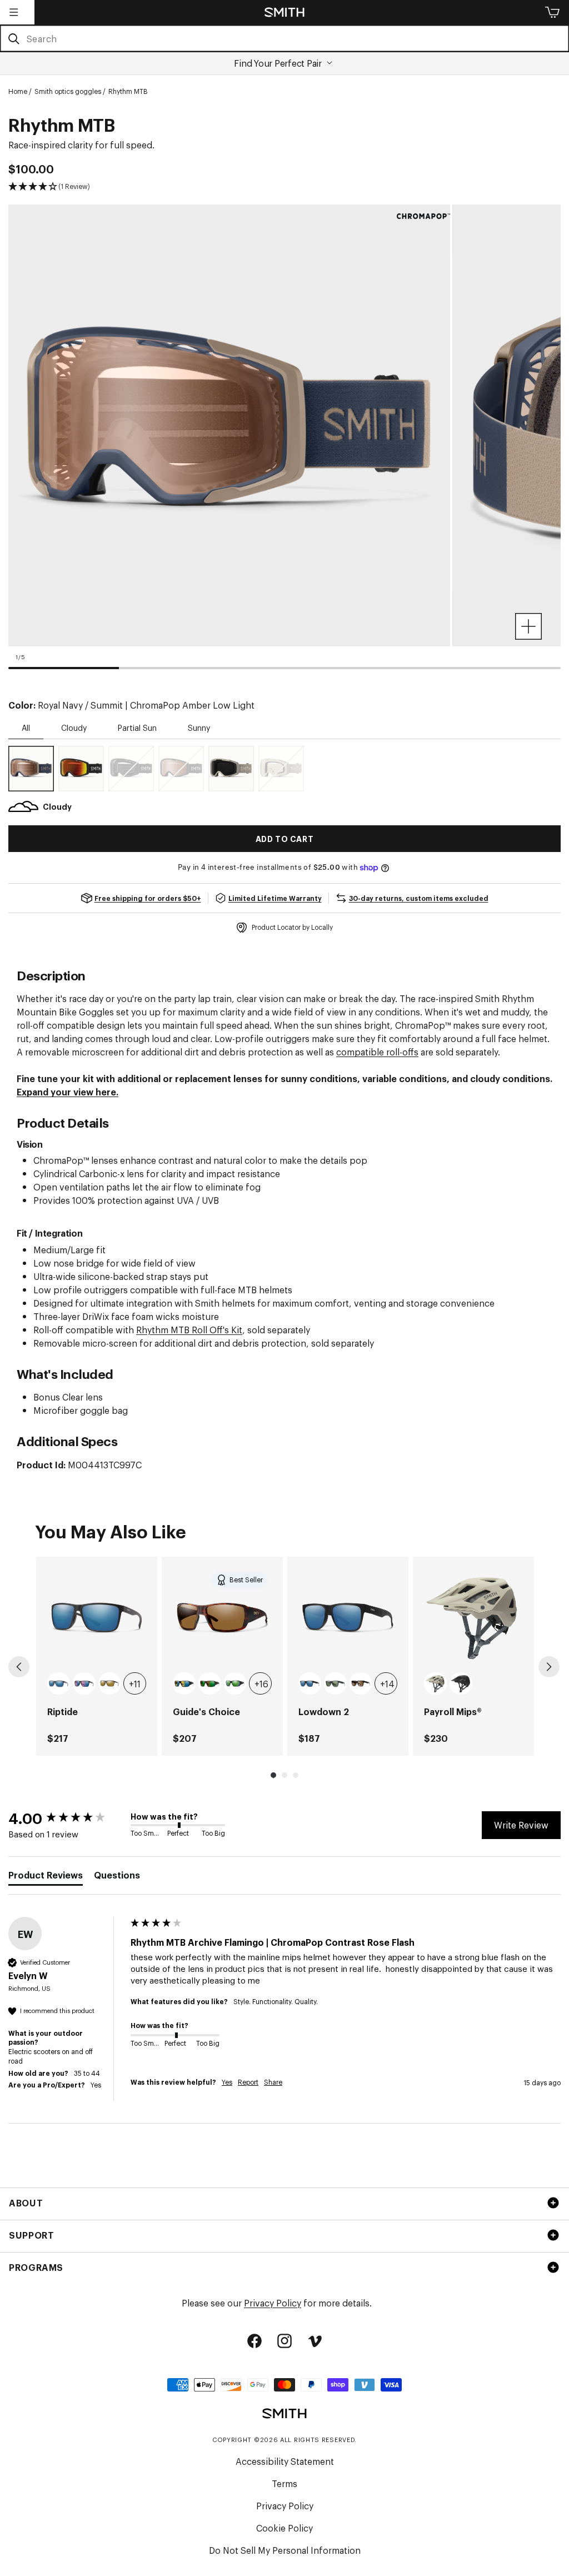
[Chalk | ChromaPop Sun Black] (231, 769)
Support (31, 2235)
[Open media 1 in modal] (528, 626)
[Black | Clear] (131, 769)
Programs (36, 2267)
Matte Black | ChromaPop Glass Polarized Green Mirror (235, 1684)
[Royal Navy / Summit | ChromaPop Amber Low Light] (31, 769)
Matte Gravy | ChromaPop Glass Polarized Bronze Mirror (110, 1684)
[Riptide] (97, 1617)
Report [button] (248, 2082)
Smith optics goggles (68, 91)
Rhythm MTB (128, 91)
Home (18, 91)
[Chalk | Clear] (281, 769)
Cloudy (74, 727)
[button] (14, 12)
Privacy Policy (273, 2303)
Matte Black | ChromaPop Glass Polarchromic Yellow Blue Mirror (184, 1684)
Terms (284, 2483)
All (26, 727)
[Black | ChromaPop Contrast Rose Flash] (181, 769)
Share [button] (273, 2082)
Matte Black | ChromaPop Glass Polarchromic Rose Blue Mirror (84, 1684)
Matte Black (461, 1684)
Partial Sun (137, 727)
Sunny (199, 727)
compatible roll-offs (377, 1052)
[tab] (46, 1877)
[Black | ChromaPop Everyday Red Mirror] (81, 769)
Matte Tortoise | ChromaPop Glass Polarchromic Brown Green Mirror (210, 1684)
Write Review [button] (521, 1825)
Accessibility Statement (285, 2461)
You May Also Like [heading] (111, 1530)
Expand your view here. (68, 1092)
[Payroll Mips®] (473, 1617)
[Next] (549, 1667)
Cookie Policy (284, 2528)
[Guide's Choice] (222, 1617)
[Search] (14, 39)
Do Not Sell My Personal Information (285, 2550)
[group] (97, 1656)
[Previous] (19, 1667)
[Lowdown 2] (348, 1617)
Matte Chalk (435, 1684)
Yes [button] (227, 2082)
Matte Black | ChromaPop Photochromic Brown (361, 1684)
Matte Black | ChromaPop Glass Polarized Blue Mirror (59, 1684)
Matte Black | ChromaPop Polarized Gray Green (335, 1684)
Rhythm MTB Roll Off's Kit (189, 1329)
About (26, 2203)
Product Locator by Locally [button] (292, 927)
